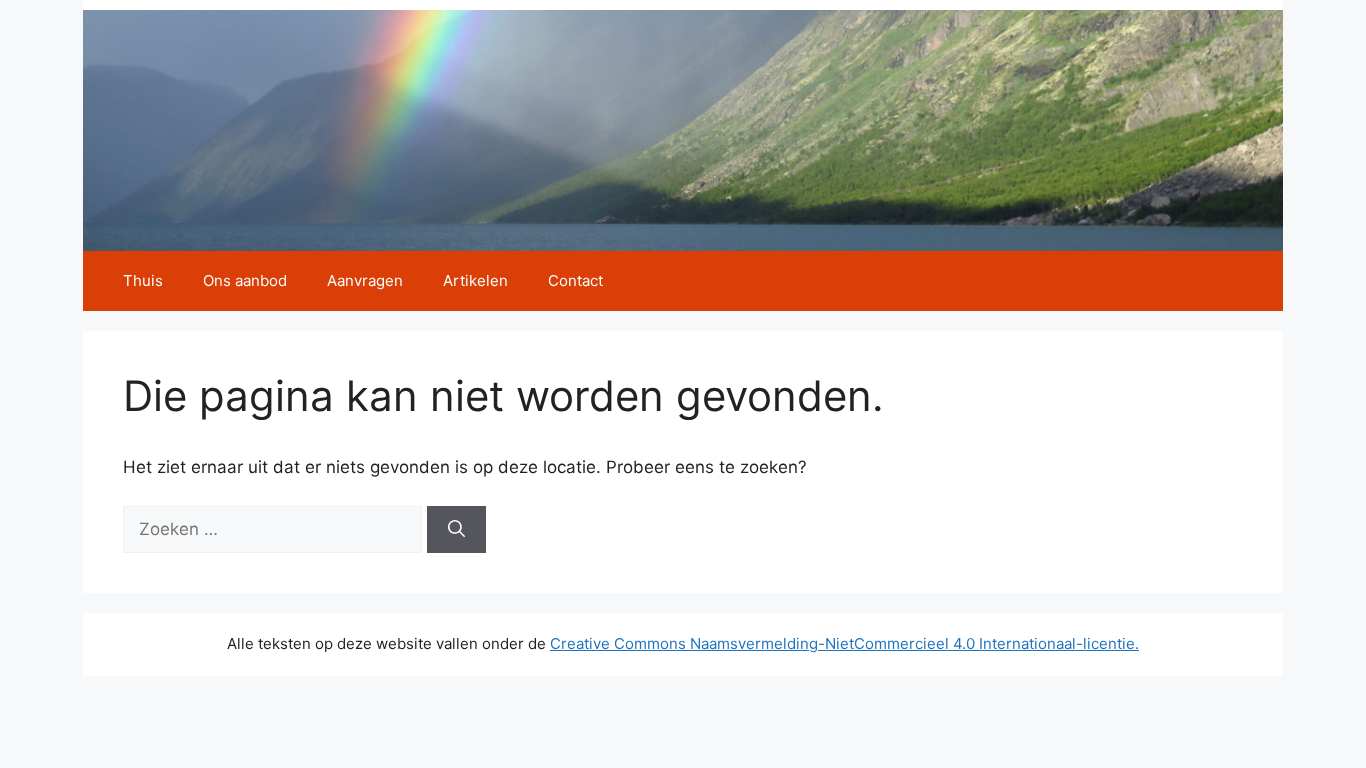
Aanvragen (365, 280)
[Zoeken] (456, 530)
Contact (575, 280)
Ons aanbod (245, 280)
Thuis (143, 280)
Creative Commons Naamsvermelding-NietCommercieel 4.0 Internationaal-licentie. (844, 643)
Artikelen (475, 280)
